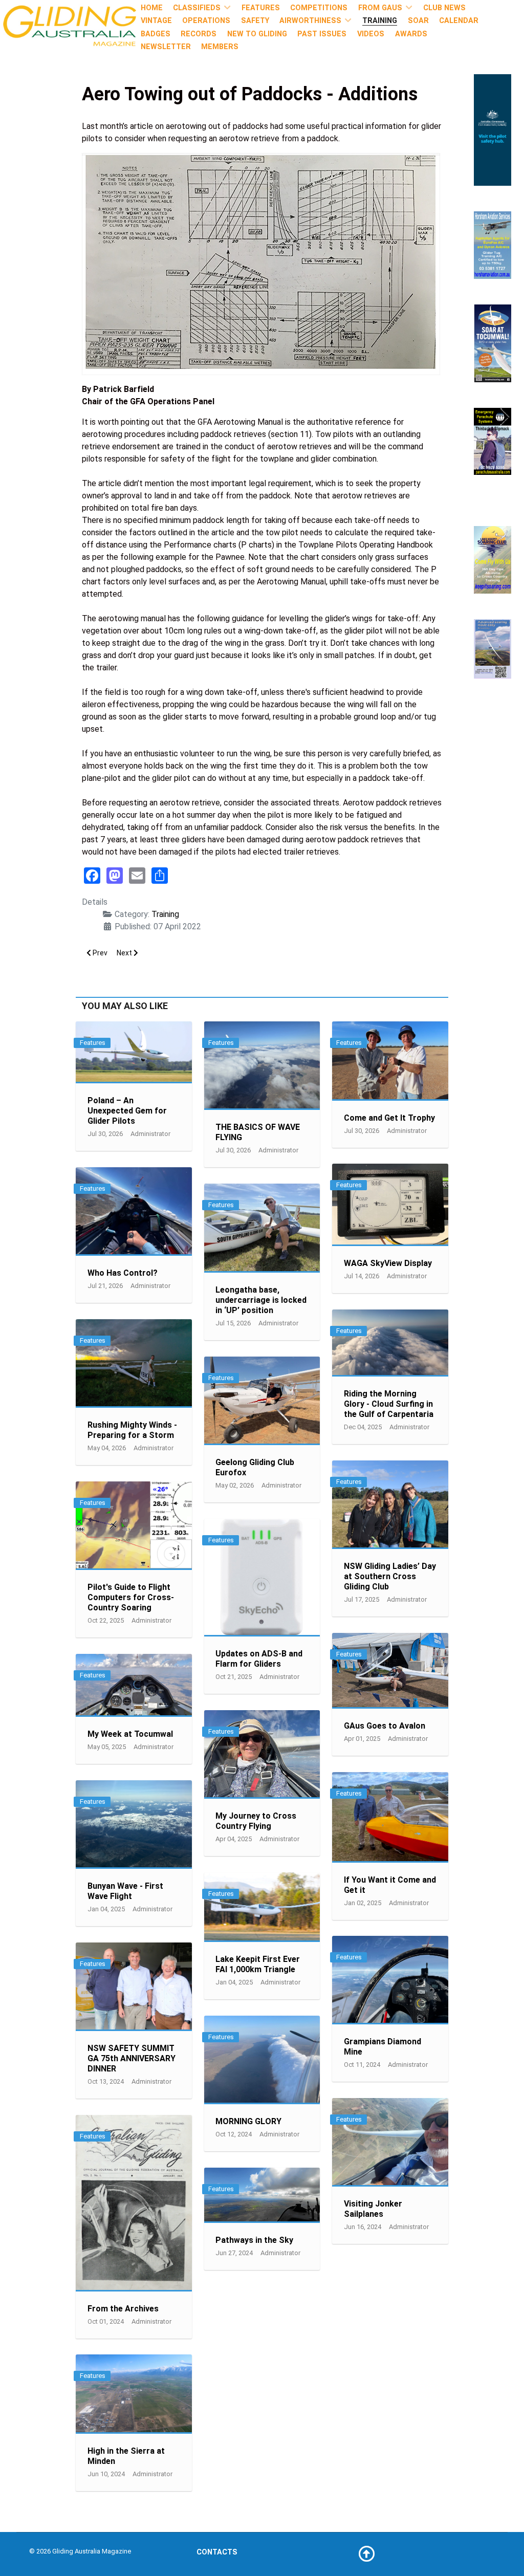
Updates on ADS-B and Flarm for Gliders (259, 1659)
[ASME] (493, 648)
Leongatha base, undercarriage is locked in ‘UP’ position (261, 1300)
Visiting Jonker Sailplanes (373, 2209)
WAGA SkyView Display (388, 1263)
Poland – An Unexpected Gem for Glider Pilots (127, 1111)
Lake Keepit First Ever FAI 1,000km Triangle (258, 1964)
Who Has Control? (123, 1273)
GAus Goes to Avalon (385, 1726)
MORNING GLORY (248, 2121)
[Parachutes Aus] (493, 441)
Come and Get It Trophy (389, 1118)
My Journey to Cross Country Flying (256, 1821)
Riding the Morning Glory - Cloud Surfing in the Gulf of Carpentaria (389, 1404)
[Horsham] (493, 244)
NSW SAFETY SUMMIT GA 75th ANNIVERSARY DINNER (132, 2058)
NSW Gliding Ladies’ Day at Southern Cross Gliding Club (390, 1576)
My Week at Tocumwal (130, 1734)
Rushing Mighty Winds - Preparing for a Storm (132, 1430)
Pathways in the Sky (254, 2240)
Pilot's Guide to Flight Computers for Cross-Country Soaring (131, 1597)
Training (165, 914)
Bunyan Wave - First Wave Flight (125, 1891)
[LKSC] (493, 559)
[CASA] (493, 129)
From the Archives (123, 2309)
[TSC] (493, 343)
